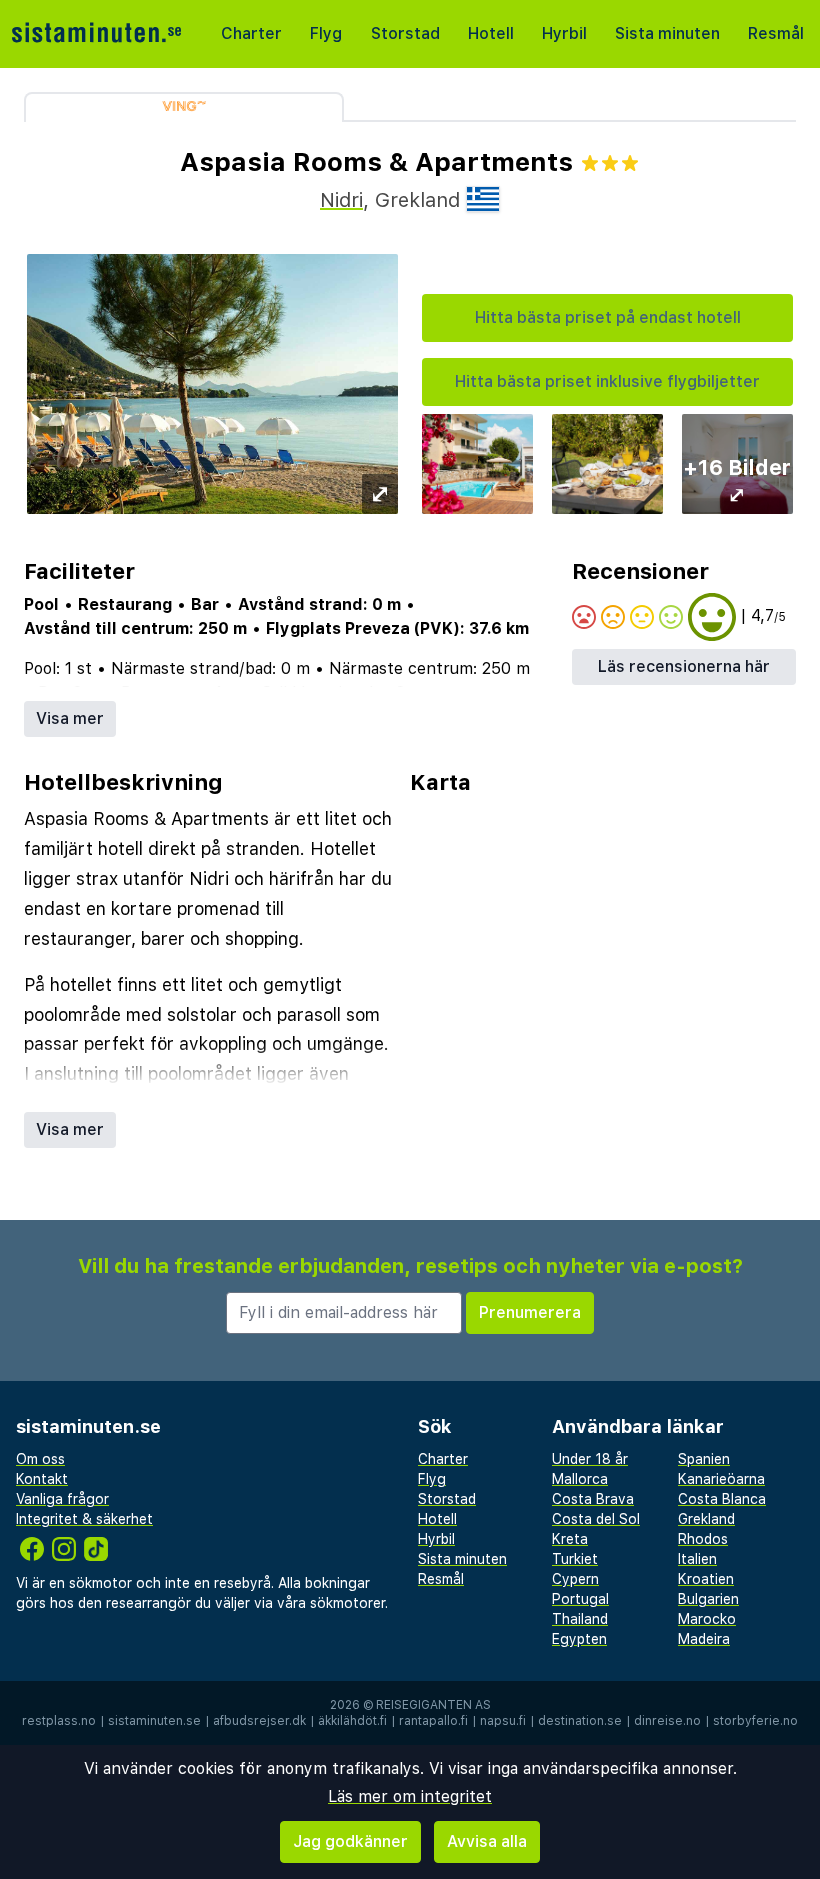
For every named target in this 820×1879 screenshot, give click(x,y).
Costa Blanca (722, 1499)
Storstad (405, 33)
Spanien (704, 1459)
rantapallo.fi (433, 1721)
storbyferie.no (755, 1721)
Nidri (341, 200)
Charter (251, 33)
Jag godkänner (350, 1841)
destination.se (580, 1721)
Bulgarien (708, 1599)
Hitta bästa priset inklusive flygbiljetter (607, 381)
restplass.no (59, 1721)
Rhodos (703, 1539)
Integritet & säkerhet (84, 1519)
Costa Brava (593, 1499)
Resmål (776, 33)
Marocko (707, 1619)
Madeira (704, 1639)
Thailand (580, 1619)
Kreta (570, 1539)
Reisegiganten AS (433, 1705)
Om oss (40, 1459)
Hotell (491, 33)
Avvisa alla (487, 1841)
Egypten (579, 1639)
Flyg (326, 33)
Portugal (580, 1599)
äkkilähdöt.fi (352, 1721)
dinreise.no (667, 1721)
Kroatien (706, 1579)
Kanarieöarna (721, 1479)
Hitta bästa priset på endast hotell (608, 317)
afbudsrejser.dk (259, 1721)
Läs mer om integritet (410, 1796)
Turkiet (575, 1559)
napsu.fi (503, 1721)
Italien (697, 1559)
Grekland (706, 1519)
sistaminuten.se (154, 1721)
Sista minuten (667, 33)
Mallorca (580, 1479)
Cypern (575, 1579)
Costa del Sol (596, 1519)
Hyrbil (564, 33)
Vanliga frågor (62, 1499)
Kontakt (42, 1479)
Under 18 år (590, 1459)
